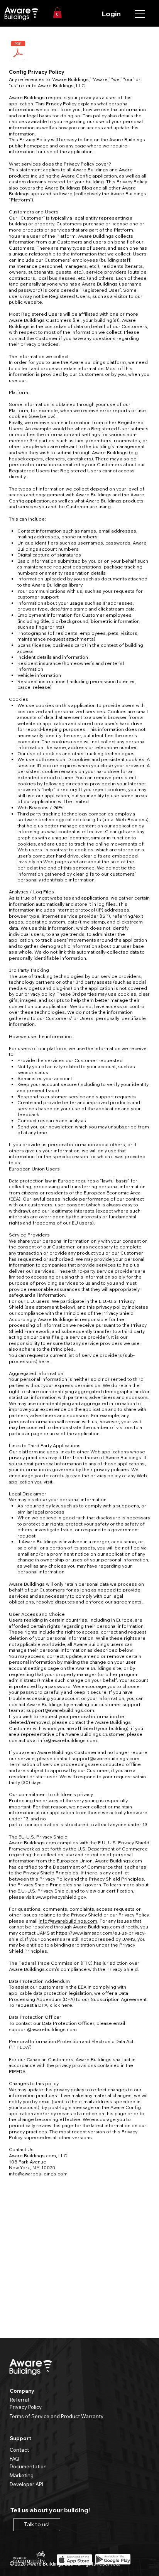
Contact (19, 2450)
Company (22, 2391)
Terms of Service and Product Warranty (57, 2416)
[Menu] (140, 14)
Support (20, 2438)
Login (111, 14)
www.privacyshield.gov (61, 1897)
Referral (19, 2400)
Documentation (28, 2466)
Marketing (22, 2475)
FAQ (14, 2459)
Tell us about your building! (50, 2510)
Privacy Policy (26, 2407)
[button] (57, 13)
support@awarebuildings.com (60, 1710)
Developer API (26, 2484)
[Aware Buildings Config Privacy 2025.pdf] (18, 52)
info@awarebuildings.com (68, 1740)
